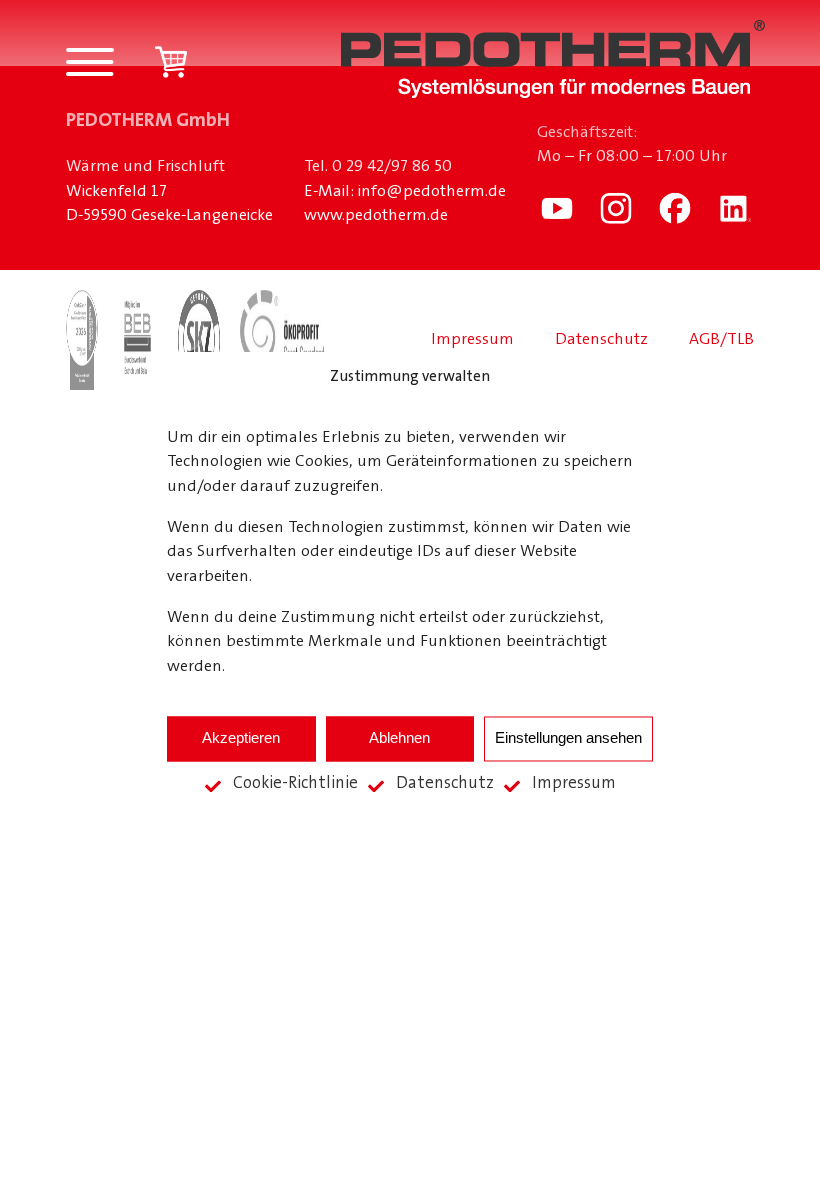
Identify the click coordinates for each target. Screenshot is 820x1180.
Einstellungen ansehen (568, 738)
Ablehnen (399, 738)
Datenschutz (445, 783)
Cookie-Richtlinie (295, 783)
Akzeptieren (241, 738)
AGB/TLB (721, 340)
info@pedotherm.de (432, 192)
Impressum (574, 783)
